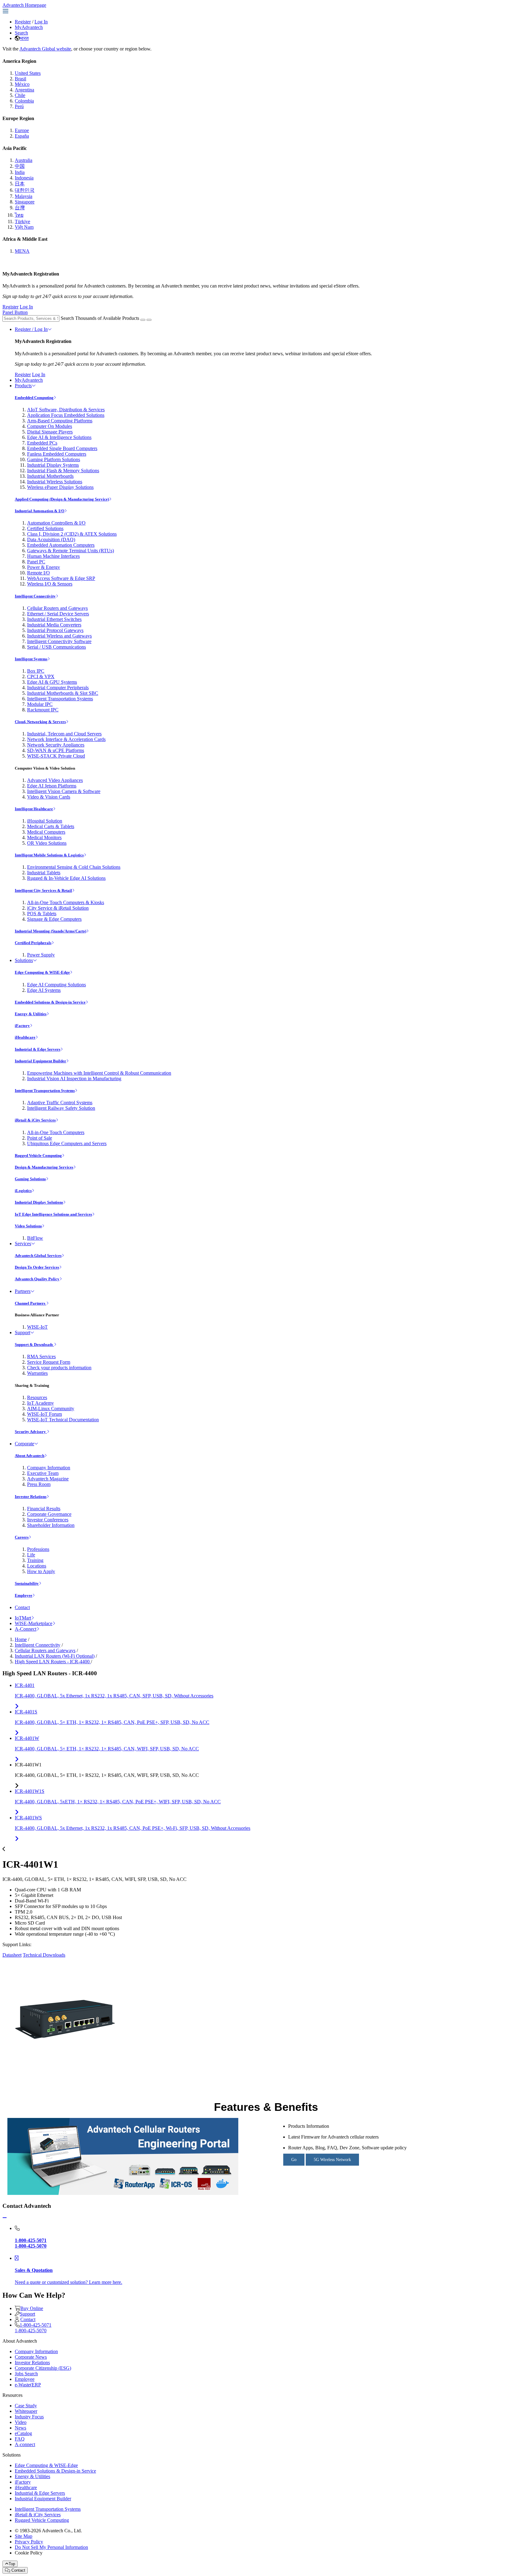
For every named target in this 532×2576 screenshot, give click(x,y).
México (22, 84)
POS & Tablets (42, 914)
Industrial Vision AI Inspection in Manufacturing (74, 1079)
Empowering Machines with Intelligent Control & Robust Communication (99, 1073)
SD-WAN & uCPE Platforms (56, 750)
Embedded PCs (42, 443)
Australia (24, 160)
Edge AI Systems (44, 990)
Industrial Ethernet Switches (54, 619)
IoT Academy (40, 1403)
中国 (20, 166)
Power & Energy (44, 567)
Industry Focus (29, 2417)
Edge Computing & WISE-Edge (42, 972)
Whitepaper (26, 2411)
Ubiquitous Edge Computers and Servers (67, 1143)
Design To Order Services (37, 1267)
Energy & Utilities (31, 1014)
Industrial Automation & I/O (40, 511)
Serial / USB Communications (56, 647)
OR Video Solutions (47, 843)
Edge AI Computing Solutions (56, 985)
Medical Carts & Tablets (51, 826)
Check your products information (59, 1368)
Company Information (49, 1468)
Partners (23, 1291)
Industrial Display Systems (53, 465)
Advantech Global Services (38, 1256)
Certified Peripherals (33, 943)
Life (31, 1555)
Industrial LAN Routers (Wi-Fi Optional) (55, 1656)
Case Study (26, 2406)
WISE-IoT (37, 1327)
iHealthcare (25, 1037)
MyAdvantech (29, 27)
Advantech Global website (45, 49)
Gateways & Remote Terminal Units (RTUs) (71, 551)
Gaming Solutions (30, 1179)
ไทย (19, 215)
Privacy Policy (29, 2542)
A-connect (25, 2444)
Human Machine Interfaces (53, 556)
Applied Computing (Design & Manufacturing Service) (62, 499)
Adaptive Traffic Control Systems (60, 1103)
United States (28, 73)
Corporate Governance (49, 1514)
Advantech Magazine (48, 1479)
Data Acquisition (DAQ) (51, 539)
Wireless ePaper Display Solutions (60, 487)
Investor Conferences (48, 1520)
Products (23, 386)
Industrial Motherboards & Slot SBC (63, 693)
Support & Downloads (34, 1344)
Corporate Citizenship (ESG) (43, 2368)
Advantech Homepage (24, 5)
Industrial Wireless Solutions (55, 482)
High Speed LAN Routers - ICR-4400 (53, 1662)
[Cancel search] (149, 320)
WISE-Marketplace (34, 1623)
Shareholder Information (51, 1525)
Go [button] (294, 2160)
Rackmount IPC (43, 710)
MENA (22, 251)
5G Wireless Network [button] (332, 2160)
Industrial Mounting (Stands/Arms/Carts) (50, 931)
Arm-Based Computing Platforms (60, 421)
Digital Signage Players (50, 432)
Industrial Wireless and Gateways (59, 636)
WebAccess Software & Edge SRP (61, 578)
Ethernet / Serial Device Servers (58, 614)
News (20, 2428)
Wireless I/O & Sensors (50, 584)
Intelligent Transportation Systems (60, 699)
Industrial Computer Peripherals (58, 688)
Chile (20, 95)
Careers (22, 1537)
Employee (24, 1595)
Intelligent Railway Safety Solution (61, 1108)
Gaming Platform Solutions (54, 459)
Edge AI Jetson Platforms (52, 786)
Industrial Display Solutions (39, 1202)
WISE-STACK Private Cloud (56, 756)
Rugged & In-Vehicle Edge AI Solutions (66, 878)
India (20, 172)
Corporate (24, 1444)
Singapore (25, 202)
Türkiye (22, 221)
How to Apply (41, 1571)
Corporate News (31, 2357)
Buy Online (32, 2308)
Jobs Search (26, 2374)
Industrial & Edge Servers (38, 1049)
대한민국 (25, 190)
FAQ (20, 2439)
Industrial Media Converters (54, 625)
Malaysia (24, 196)
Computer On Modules (50, 426)
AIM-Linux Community (51, 1409)
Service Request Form (49, 1362)
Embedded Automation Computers (61, 545)
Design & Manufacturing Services (44, 1167)
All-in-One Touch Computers (56, 1132)
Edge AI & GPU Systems (52, 682)
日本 (20, 184)
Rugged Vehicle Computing (38, 1155)
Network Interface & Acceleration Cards (66, 739)
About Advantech (30, 1456)
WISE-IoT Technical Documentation (63, 1420)
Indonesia (24, 178)
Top (12, 2564)
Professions (38, 1549)
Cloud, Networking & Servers (40, 722)
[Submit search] (143, 320)
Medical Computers (46, 832)
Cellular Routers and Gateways (57, 608)
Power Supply (41, 955)
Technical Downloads (44, 1955)
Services (23, 1244)
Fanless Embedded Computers (57, 454)
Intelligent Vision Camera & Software (64, 791)
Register (23, 22)
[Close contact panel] (5, 2218)
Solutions (24, 960)
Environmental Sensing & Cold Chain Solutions (74, 867)
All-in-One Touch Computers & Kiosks (66, 902)
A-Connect (26, 1629)
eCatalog (23, 2433)
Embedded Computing (34, 398)
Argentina (24, 90)
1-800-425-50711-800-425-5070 (33, 2328)
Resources (37, 1397)
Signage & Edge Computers (54, 919)
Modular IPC (40, 704)
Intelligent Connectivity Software (59, 641)
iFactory (22, 1026)
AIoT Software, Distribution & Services (66, 410)
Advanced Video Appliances (55, 780)
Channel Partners (30, 1303)
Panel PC (36, 562)
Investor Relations (31, 1497)
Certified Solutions (45, 528)
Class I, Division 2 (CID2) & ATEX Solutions (72, 534)
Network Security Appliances (56, 745)
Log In (41, 22)
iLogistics (23, 1191)
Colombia (24, 101)
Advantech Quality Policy (37, 1279)
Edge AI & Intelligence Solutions (59, 437)
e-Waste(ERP (28, 2385)
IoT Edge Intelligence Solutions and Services (53, 1214)
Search (21, 33)
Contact (22, 1607)
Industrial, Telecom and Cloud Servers (64, 734)
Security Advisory (31, 1432)
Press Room (39, 1484)
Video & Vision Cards (49, 797)
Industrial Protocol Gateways (55, 630)
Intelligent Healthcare (34, 809)
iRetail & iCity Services (35, 1120)
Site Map (24, 2536)
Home (21, 1639)
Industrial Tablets (44, 873)
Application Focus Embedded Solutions (66, 415)
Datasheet (12, 1955)
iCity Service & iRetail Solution (58, 908)
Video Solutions (28, 1226)
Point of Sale (40, 1138)
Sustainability (27, 1583)
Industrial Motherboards (50, 476)
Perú (19, 106)
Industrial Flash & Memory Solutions (63, 471)
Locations (37, 1566)
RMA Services (41, 1356)
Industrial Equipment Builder (40, 1061)
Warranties (37, 1373)
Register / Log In (31, 329)
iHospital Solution (45, 821)
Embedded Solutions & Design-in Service (50, 1002)
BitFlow (35, 1238)
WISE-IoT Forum (44, 1414)
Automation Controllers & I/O (56, 523)
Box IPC (36, 671)
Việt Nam (24, 227)
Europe (22, 130)
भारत (24, 38)
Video (21, 2422)
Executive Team (43, 1473)
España (22, 136)
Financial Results (44, 1509)
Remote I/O (38, 573)
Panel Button (15, 312)
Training (35, 1560)
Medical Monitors (44, 837)
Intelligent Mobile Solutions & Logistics (49, 855)
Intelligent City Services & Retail (43, 890)
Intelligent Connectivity (35, 596)
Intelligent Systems (31, 659)
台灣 (20, 208)
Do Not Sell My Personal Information (51, 2547)
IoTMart (23, 1618)
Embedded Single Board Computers (62, 448)
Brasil (20, 79)
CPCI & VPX (41, 676)
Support (22, 1332)
